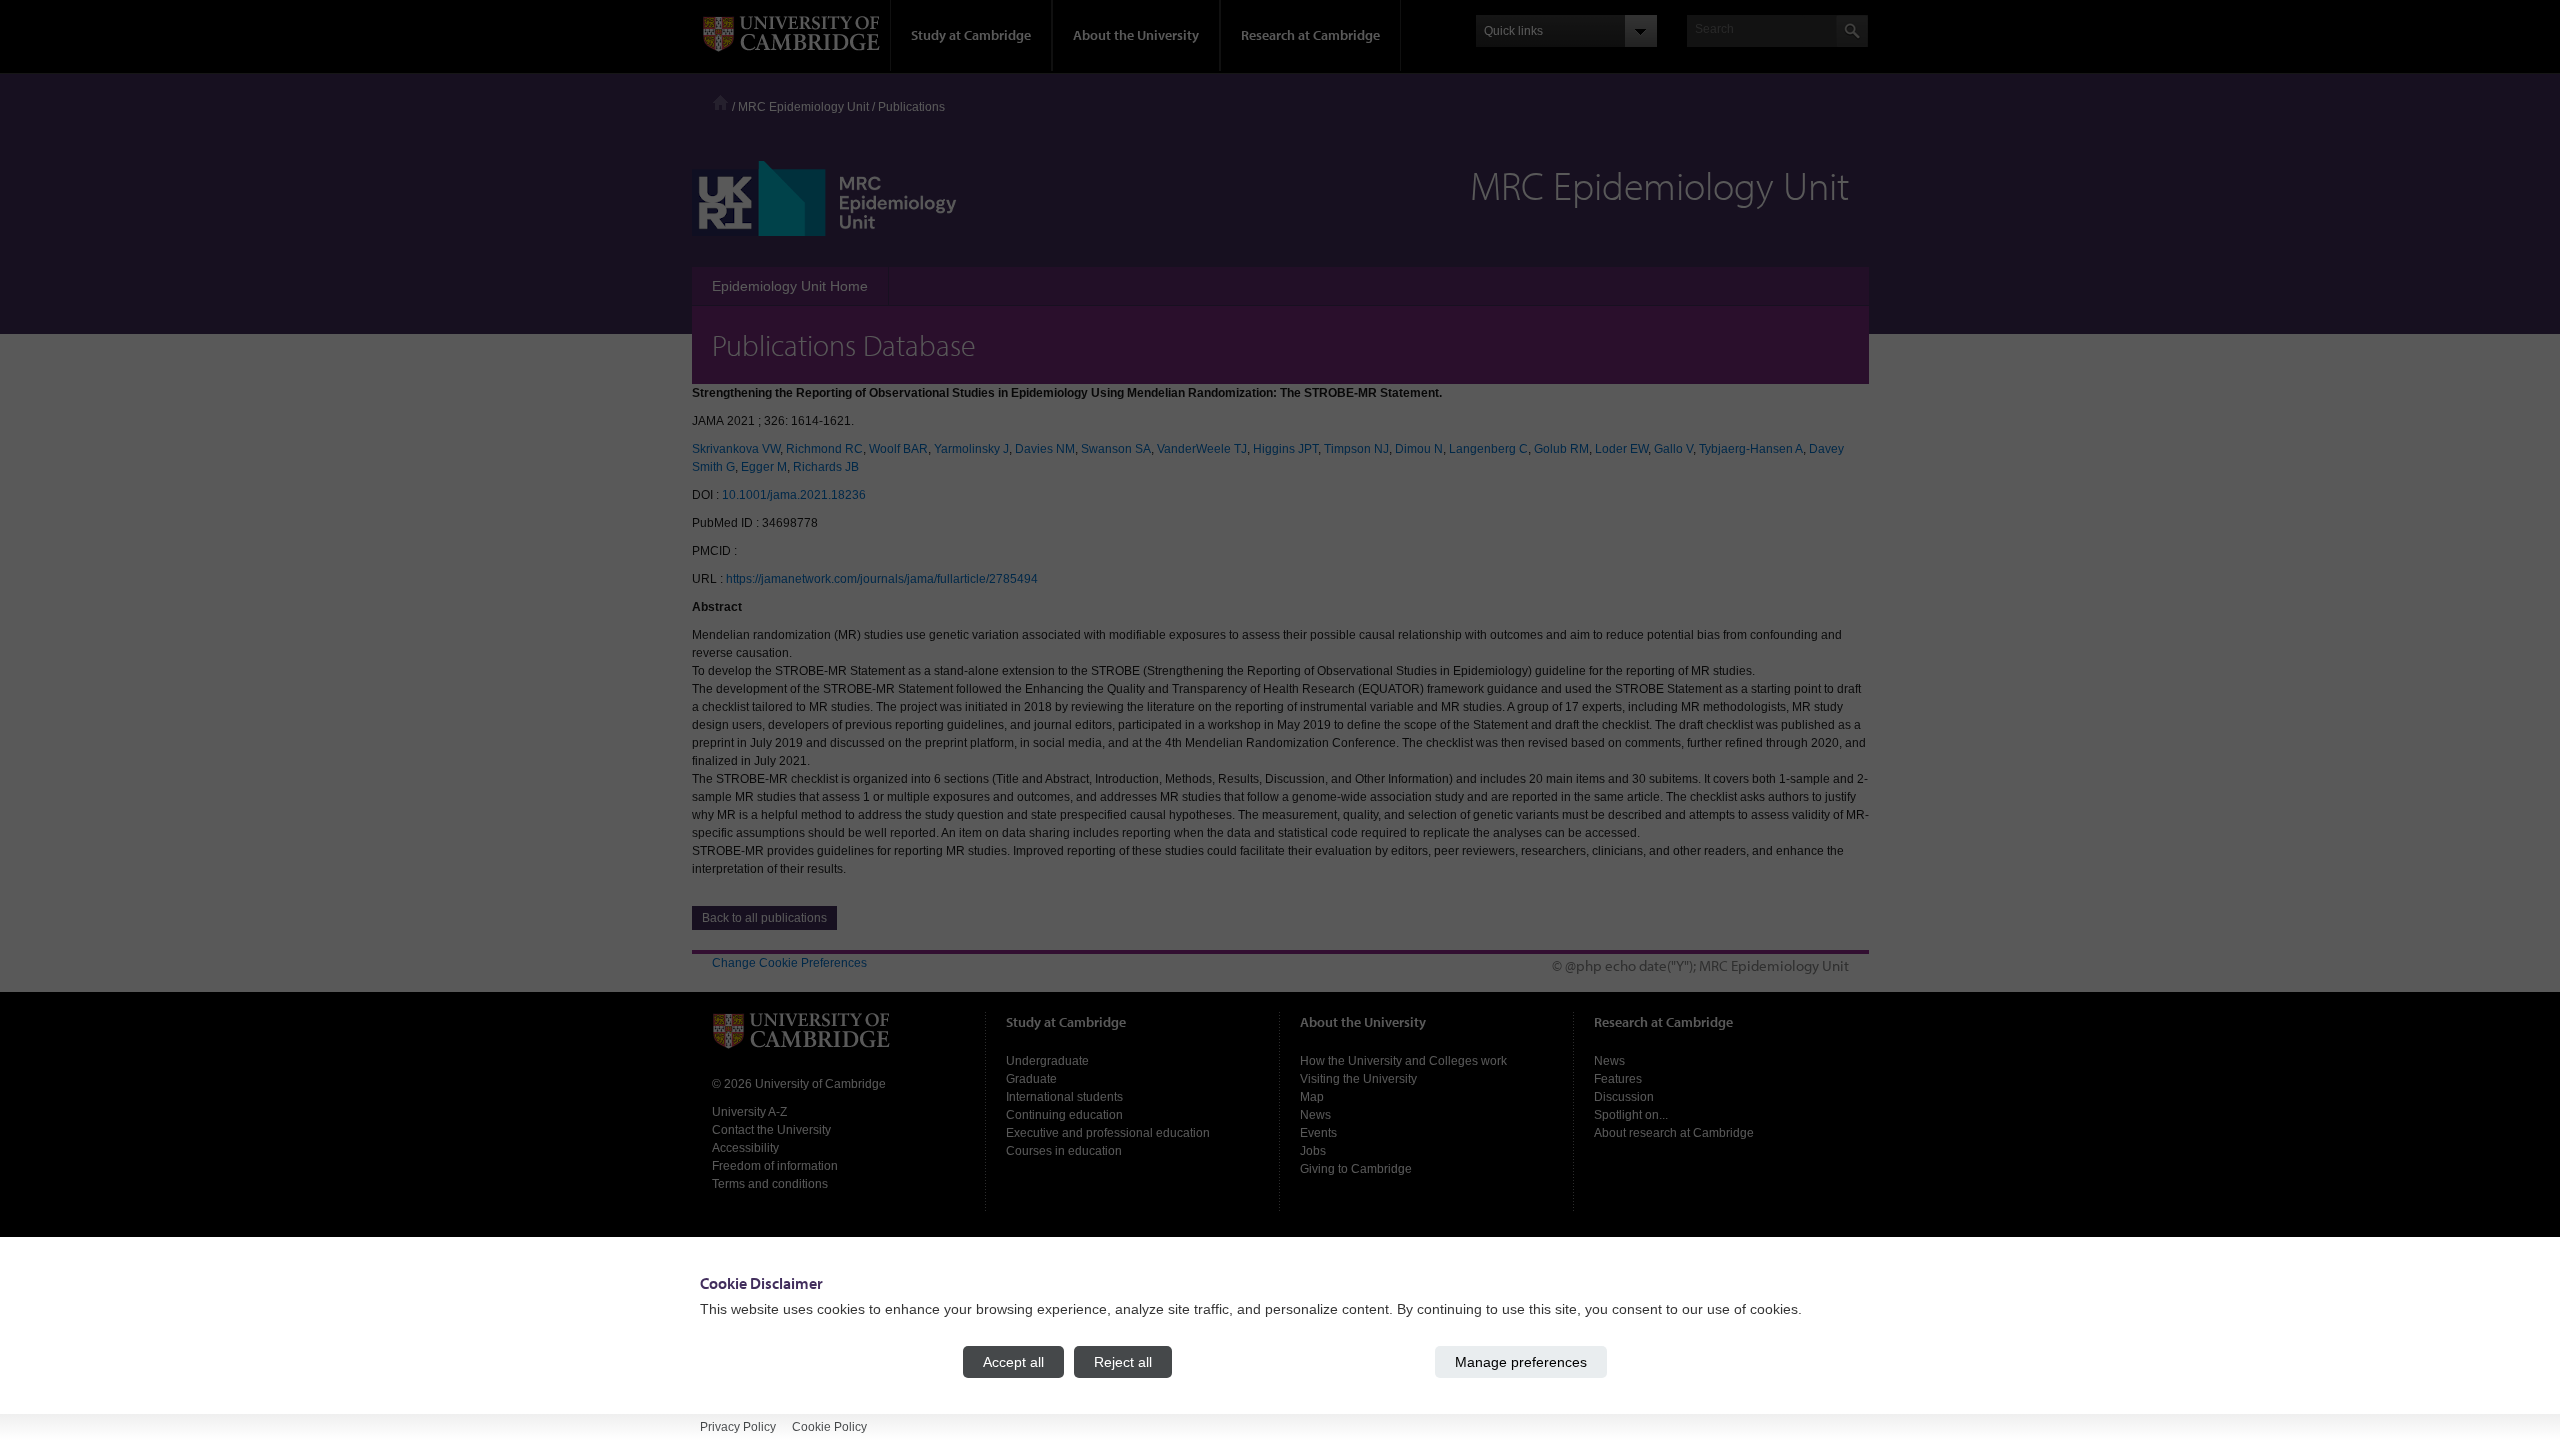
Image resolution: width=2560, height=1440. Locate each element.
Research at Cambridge (1310, 35)
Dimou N (1419, 449)
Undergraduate (1047, 1061)
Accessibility (745, 1148)
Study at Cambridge (971, 35)
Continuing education (1064, 1115)
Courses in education (1064, 1151)
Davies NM (1045, 449)
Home (720, 102)
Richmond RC (824, 449)
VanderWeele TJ (1202, 449)
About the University (1136, 35)
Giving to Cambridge (1356, 1169)
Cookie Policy (829, 1427)
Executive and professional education (1108, 1133)
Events (1318, 1133)
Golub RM (1561, 449)
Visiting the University (1358, 1079)
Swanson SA (1116, 449)
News (1315, 1115)
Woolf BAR (898, 449)
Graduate (1031, 1079)
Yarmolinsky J (971, 449)
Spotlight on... (1631, 1115)
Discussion (1624, 1097)
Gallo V (1673, 449)
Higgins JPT (1285, 449)
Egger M (764, 467)
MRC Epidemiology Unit (803, 107)
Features (1618, 1079)
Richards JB (826, 467)
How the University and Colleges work (1403, 1061)
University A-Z (749, 1112)
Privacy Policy (738, 1427)
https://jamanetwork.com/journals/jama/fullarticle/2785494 (882, 579)
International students (1064, 1097)
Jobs (1313, 1151)
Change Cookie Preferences (789, 963)
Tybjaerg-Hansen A (1751, 449)
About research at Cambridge (1674, 1133)
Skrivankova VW (736, 449)
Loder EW (1621, 449)
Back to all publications (764, 918)
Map (1312, 1097)
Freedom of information (775, 1166)
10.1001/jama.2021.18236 (794, 495)
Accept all (1013, 1362)
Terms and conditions (770, 1184)
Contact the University (771, 1130)
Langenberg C (1488, 449)
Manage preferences (1521, 1362)
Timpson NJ (1356, 449)
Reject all (1123, 1362)
